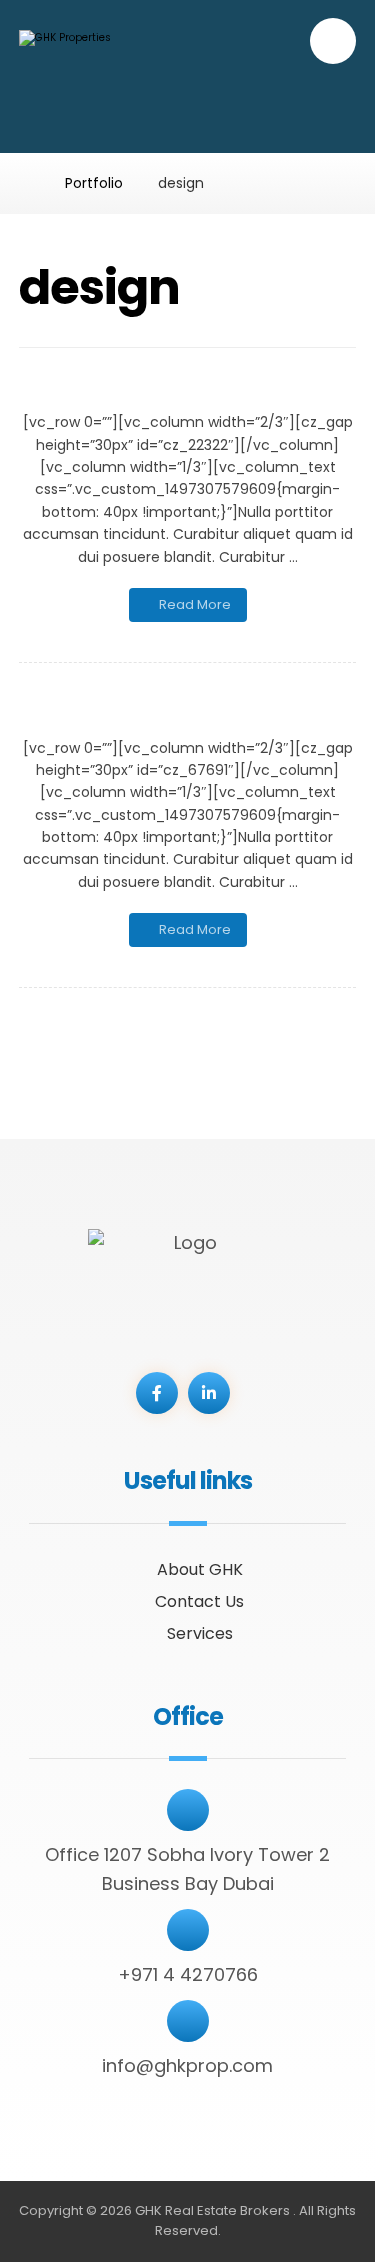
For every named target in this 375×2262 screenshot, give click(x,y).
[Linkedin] (209, 1393)
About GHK (200, 1569)
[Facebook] (157, 1393)
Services (200, 1633)
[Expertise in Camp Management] (119, 81)
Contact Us (199, 1601)
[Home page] (24, 183)
